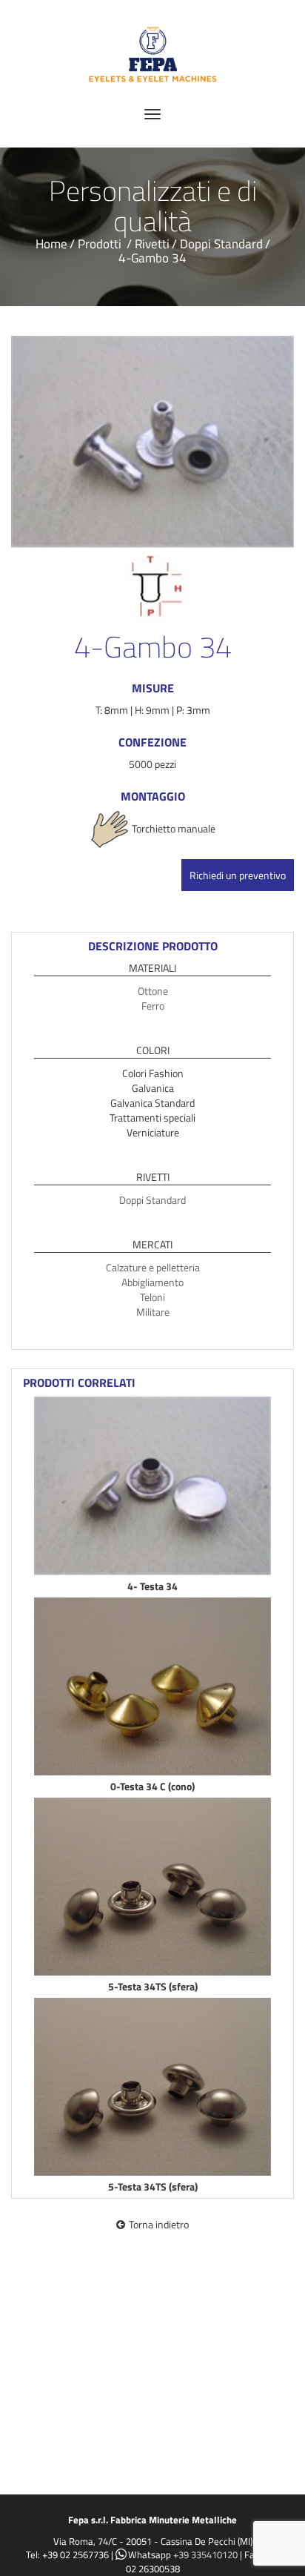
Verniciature (153, 1132)
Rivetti (152, 244)
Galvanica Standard (152, 1103)
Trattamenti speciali (152, 1118)
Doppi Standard (221, 244)
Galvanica (153, 1088)
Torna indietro (159, 2224)
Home (51, 244)
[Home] (152, 49)
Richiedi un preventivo (238, 875)
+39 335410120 (205, 2555)
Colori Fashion (153, 1073)
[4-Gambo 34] (152, 442)
